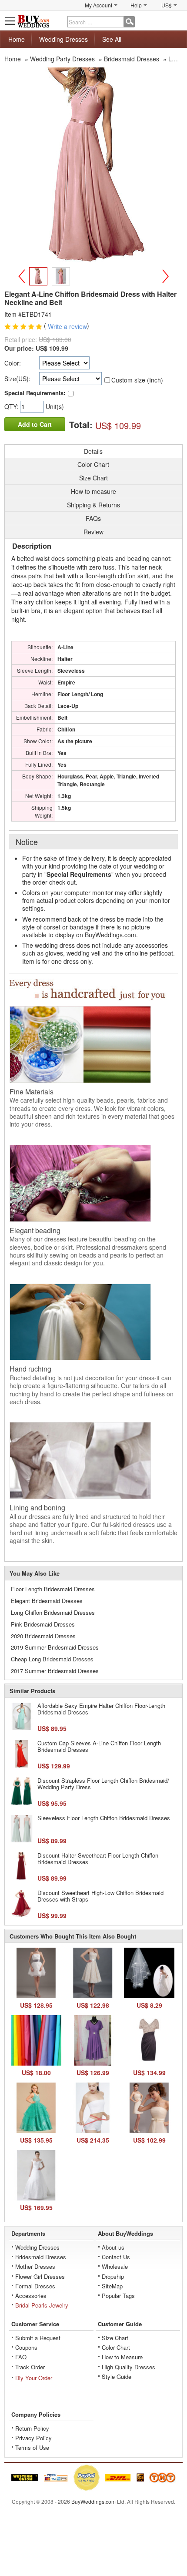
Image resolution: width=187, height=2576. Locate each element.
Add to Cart (35, 424)
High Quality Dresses (129, 2367)
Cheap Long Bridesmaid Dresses (52, 1659)
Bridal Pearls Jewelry (42, 2305)
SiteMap (112, 2286)
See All (112, 39)
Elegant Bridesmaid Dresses (47, 1601)
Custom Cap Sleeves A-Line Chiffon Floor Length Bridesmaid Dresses (99, 1746)
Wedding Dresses (63, 39)
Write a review (67, 327)
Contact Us (116, 2257)
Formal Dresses (35, 2286)
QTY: (12, 406)
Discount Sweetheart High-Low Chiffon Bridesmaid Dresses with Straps (100, 1896)
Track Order (30, 2367)
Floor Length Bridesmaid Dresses (53, 1589)
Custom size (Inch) (137, 380)
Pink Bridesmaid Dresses (43, 1624)
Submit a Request (38, 2338)
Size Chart (115, 2338)
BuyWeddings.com (93, 2501)
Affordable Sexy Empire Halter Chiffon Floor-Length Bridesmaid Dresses (101, 1709)
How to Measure (122, 2357)
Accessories (31, 2296)
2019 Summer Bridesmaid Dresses (55, 1647)
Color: (13, 363)
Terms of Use (32, 2447)
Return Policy (32, 2428)
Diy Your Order (34, 2378)
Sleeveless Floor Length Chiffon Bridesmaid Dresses (104, 1818)
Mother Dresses (35, 2266)
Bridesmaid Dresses (41, 2257)
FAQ (21, 2357)
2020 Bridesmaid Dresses (43, 1636)
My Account (99, 5)
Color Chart (116, 2347)
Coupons (26, 2347)
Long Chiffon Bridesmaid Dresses (53, 1612)
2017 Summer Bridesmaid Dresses (55, 1671)
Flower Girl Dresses (40, 2276)
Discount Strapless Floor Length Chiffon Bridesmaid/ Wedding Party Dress (103, 1784)
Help (136, 5)
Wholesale (115, 2266)
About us (113, 2247)
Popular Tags (118, 2296)
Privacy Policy (33, 2438)
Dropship (113, 2276)
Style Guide (117, 2376)
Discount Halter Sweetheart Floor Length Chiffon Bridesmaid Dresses (98, 1859)
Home (17, 39)
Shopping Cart (177, 21)
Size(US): (17, 379)
